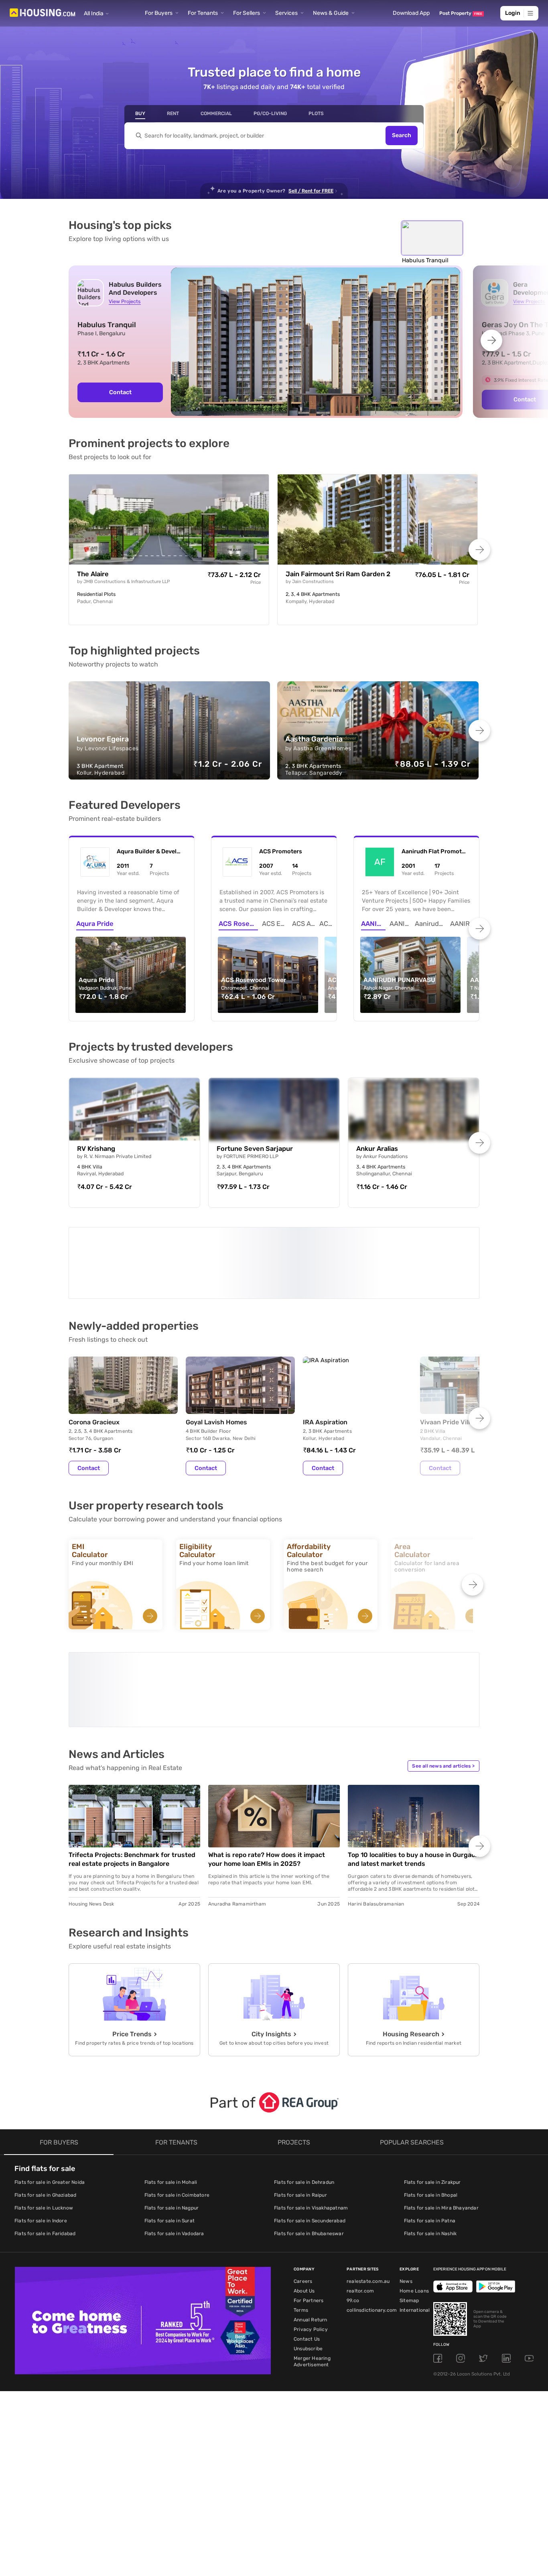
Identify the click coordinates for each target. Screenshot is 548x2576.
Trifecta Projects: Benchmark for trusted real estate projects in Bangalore (132, 1884)
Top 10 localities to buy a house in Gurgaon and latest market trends (413, 1884)
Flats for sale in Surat (170, 2245)
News (406, 2306)
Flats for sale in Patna (430, 2245)
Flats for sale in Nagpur (172, 2232)
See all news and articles (443, 1790)
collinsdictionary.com (372, 2335)
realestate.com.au (368, 2306)
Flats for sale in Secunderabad (310, 2245)
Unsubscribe (308, 2373)
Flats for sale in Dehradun (304, 2207)
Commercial (216, 113)
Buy (140, 113)
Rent (173, 113)
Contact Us (307, 2363)
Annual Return (311, 2344)
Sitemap (409, 2325)
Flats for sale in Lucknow (44, 2232)
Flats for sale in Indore (41, 2245)
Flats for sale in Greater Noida (50, 2207)
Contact (120, 392)
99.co (353, 2325)
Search (402, 136)
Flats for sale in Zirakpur (432, 2207)
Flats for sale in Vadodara (174, 2258)
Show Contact (126, 1316)
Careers (303, 2306)
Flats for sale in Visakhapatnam (311, 2232)
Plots (316, 113)
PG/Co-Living (270, 113)
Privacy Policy (311, 2354)
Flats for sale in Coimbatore (177, 2220)
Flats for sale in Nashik (430, 2258)
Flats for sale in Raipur (300, 2220)
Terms (301, 2335)
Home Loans (414, 2315)
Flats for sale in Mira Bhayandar (441, 2232)
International (415, 2335)
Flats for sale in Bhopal (431, 2220)
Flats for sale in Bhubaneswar (309, 2258)
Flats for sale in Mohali (171, 2207)
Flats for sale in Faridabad (45, 2258)
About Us (304, 2315)
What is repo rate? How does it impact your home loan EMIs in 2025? (267, 1884)
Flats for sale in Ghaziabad (45, 2220)
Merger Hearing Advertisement (312, 2386)
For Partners (309, 2325)
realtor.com (360, 2315)
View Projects (125, 301)
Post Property (461, 13)
